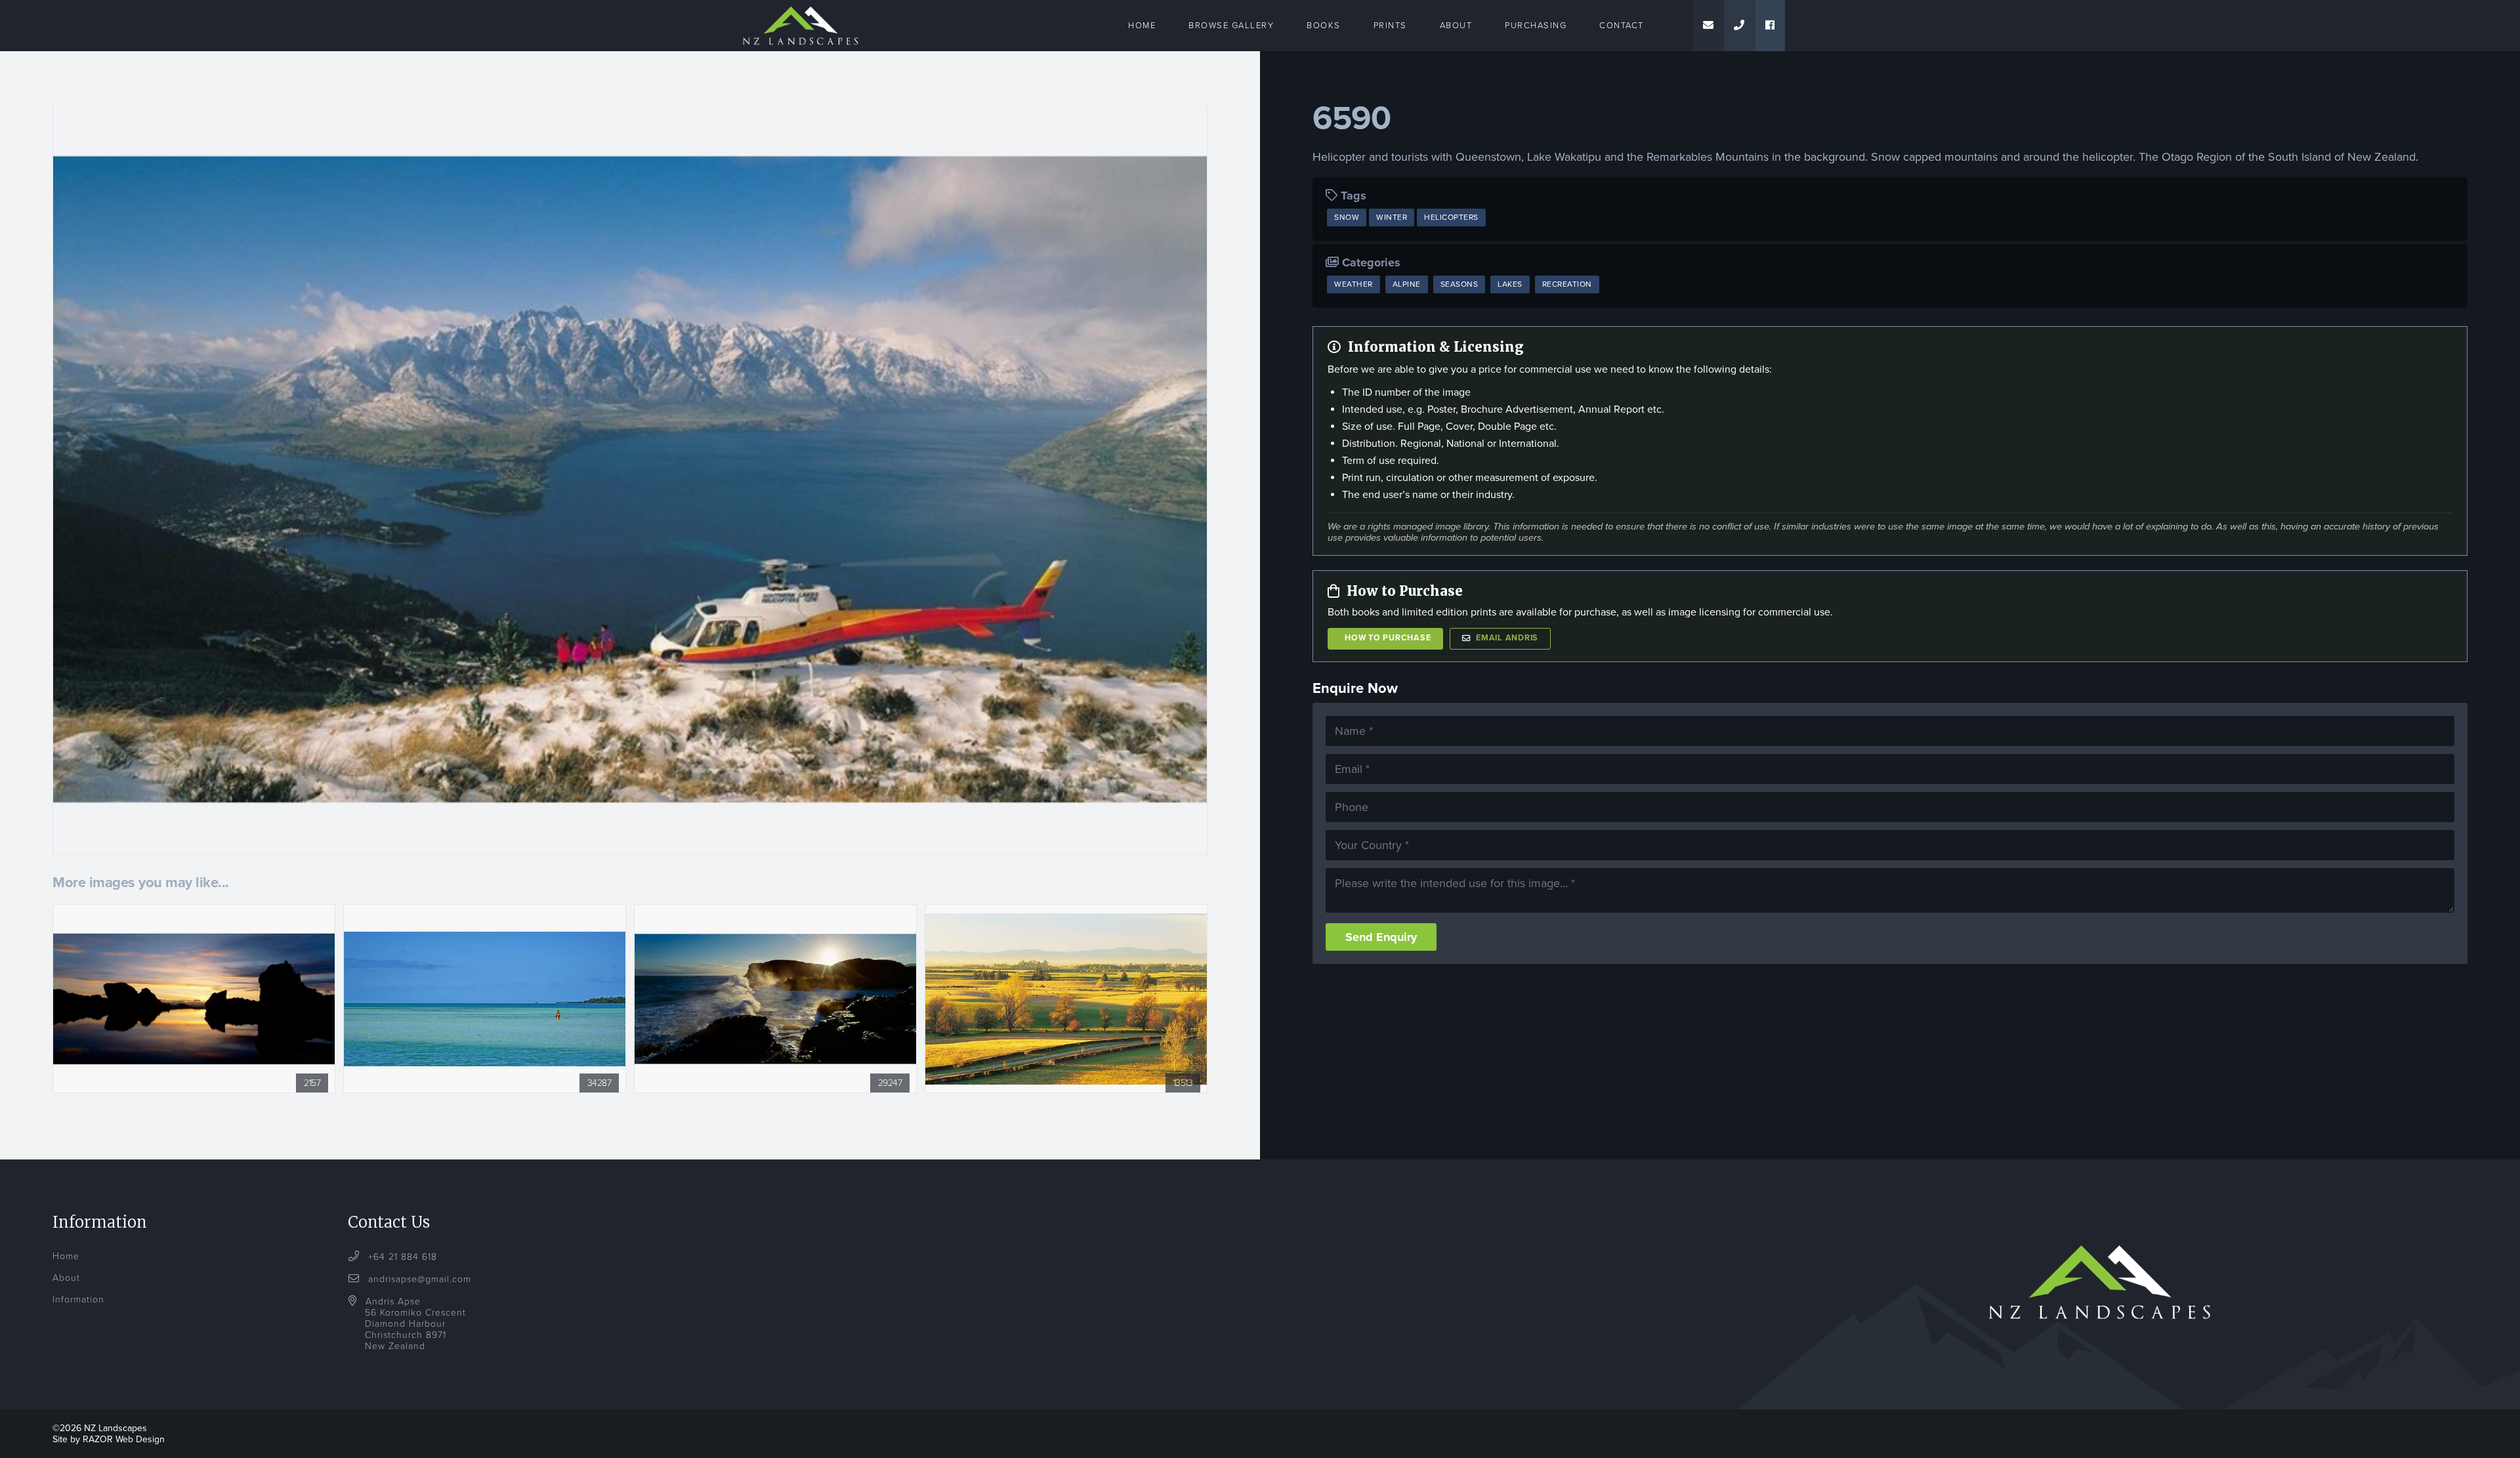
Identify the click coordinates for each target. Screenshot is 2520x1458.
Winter (1392, 217)
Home (1142, 26)
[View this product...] (194, 911)
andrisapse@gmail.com (420, 1279)
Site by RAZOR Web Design (109, 1439)
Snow (1347, 217)
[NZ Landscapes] (801, 8)
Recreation (1567, 284)
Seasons (1459, 284)
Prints (1390, 26)
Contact (1622, 26)
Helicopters (1451, 217)
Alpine (1407, 284)
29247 (890, 1083)
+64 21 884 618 (401, 1257)
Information (78, 1300)
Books (1324, 26)
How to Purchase (1388, 638)
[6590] (630, 479)
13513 (1183, 1083)
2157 (312, 1083)
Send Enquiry (1381, 937)
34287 (599, 1083)
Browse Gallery (1231, 26)
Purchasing (1536, 26)
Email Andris (1507, 638)
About (1456, 26)
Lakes (1510, 284)
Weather (1354, 284)
